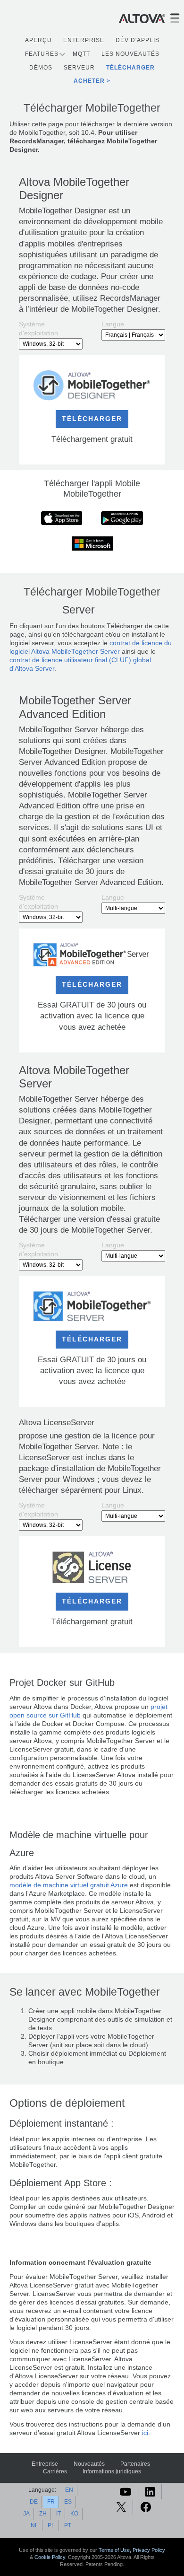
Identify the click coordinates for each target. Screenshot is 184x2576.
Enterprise (84, 40)
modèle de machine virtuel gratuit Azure (69, 1885)
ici (145, 2433)
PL (51, 2525)
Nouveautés (89, 2464)
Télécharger (130, 68)
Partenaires (135, 2464)
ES (68, 2502)
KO (74, 2514)
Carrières (55, 2471)
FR (51, 2502)
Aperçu (38, 40)
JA (26, 2514)
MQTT (81, 54)
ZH (43, 2514)
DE (34, 2502)
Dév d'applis (138, 40)
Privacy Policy (149, 2550)
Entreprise (45, 2464)
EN (69, 2490)
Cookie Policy (50, 2557)
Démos (41, 68)
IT (59, 2514)
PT (68, 2525)
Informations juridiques (112, 2471)
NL (34, 2525)
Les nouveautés (130, 54)
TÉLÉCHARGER (92, 419)
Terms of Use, (116, 2550)
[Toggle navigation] (175, 18)
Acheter (89, 81)
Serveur (79, 68)
